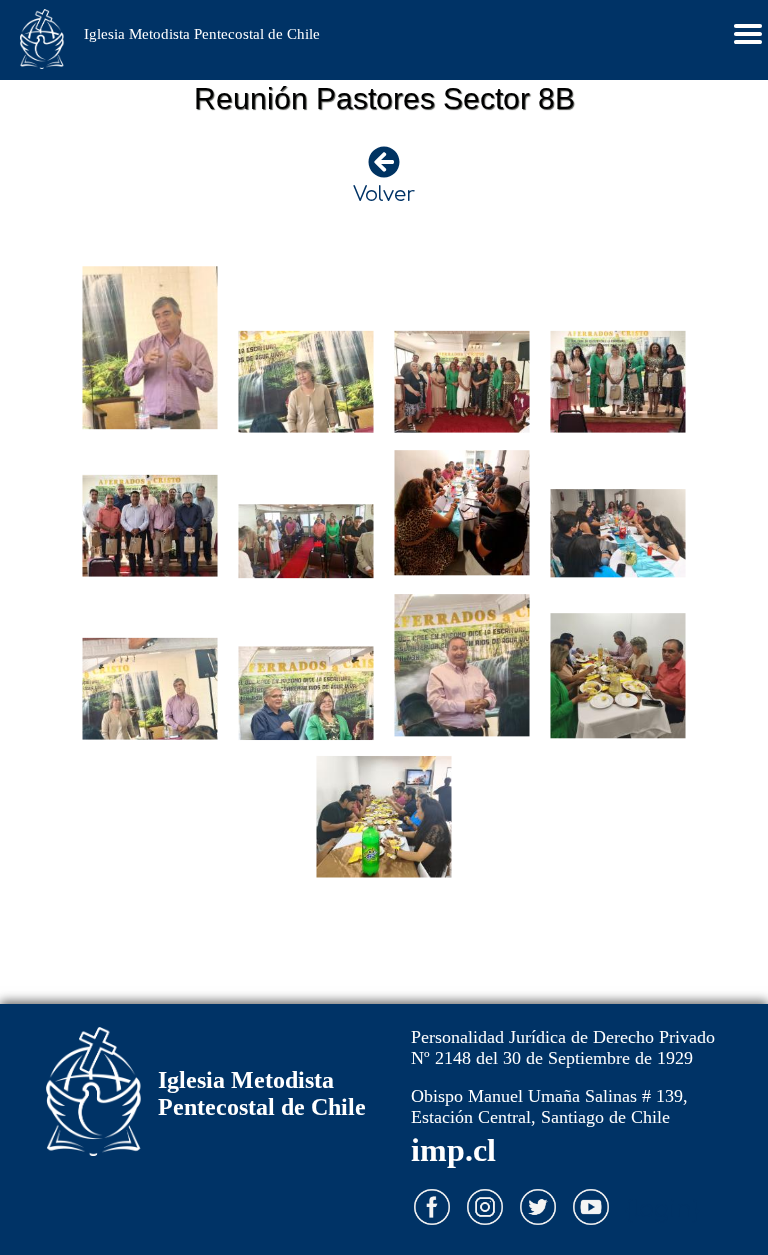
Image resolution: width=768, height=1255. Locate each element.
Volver (384, 194)
